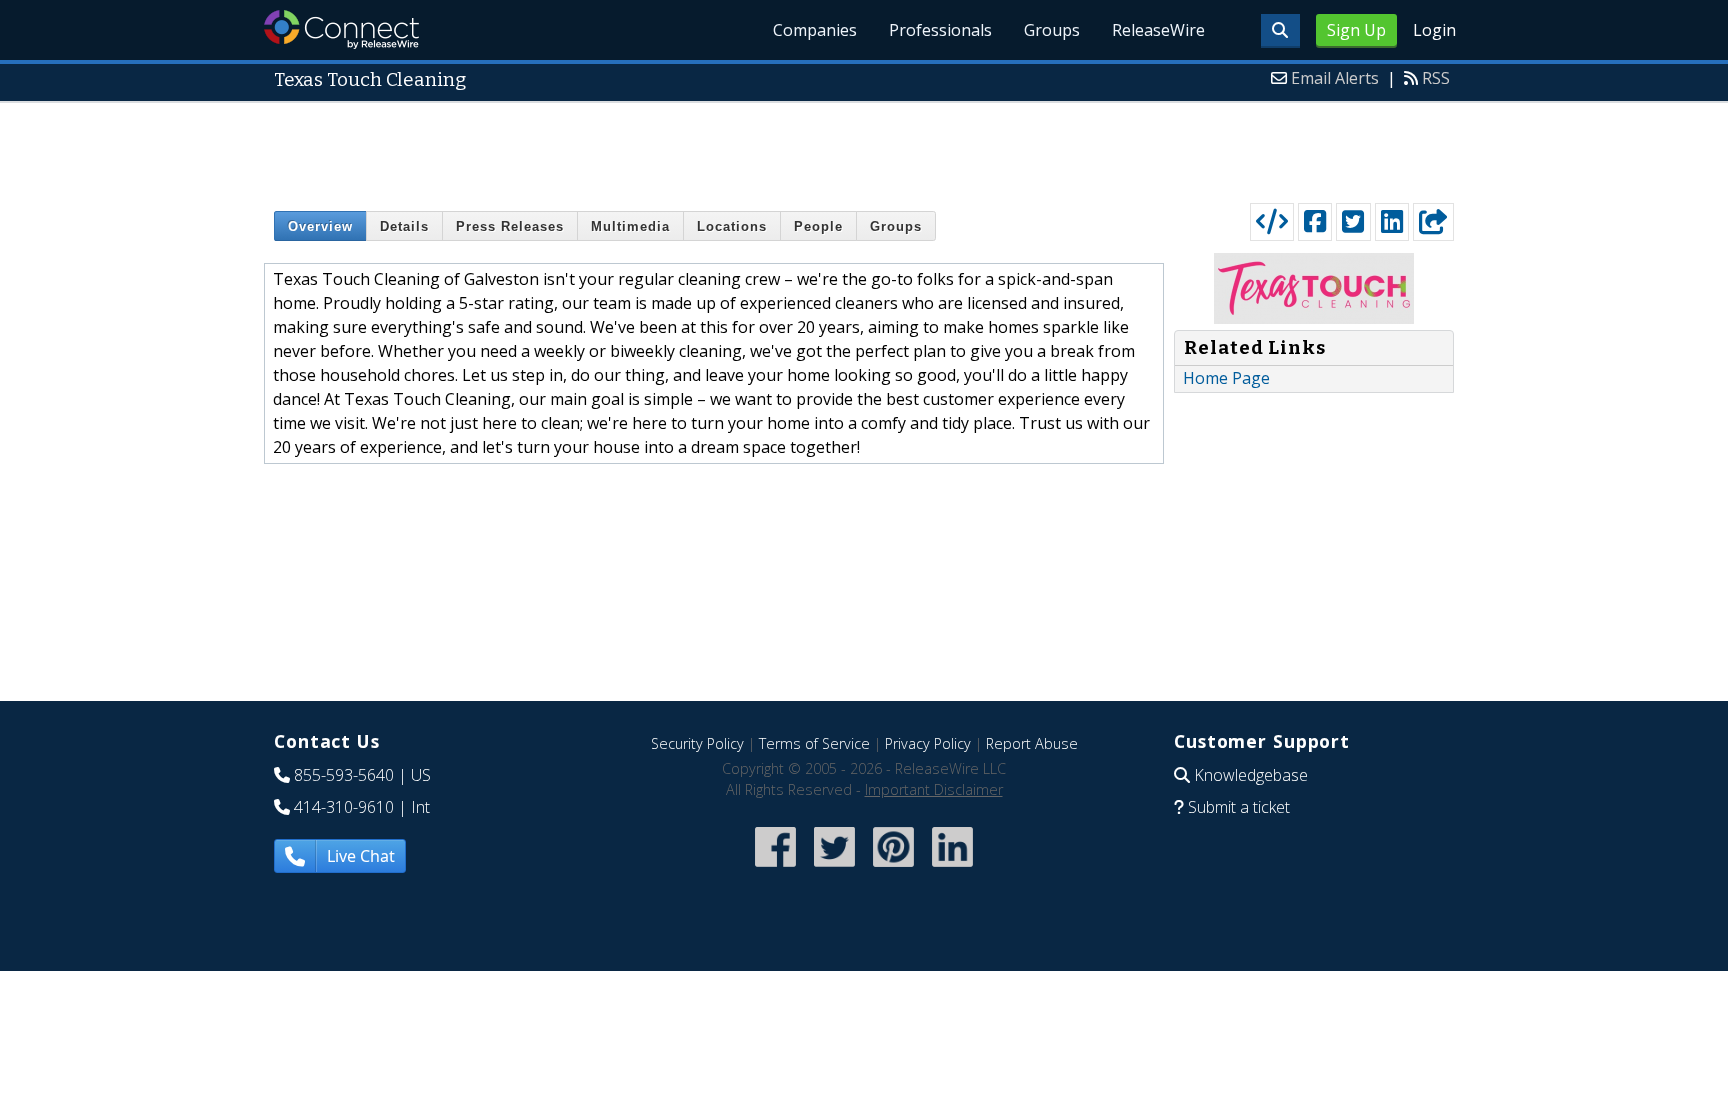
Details (404, 226)
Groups (1052, 30)
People (818, 226)
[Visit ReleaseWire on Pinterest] (893, 868)
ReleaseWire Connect (341, 29)
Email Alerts (1335, 78)
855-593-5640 (344, 775)
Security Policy (697, 743)
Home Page (1226, 378)
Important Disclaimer (934, 789)
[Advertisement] (864, 148)
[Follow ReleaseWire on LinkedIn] (952, 868)
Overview (320, 226)
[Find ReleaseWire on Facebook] (775, 868)
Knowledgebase (1251, 775)
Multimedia (630, 226)
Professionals (940, 30)
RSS (1436, 78)
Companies (815, 30)
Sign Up (1356, 30)
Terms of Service (814, 743)
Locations (732, 226)
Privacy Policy (928, 743)
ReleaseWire (1158, 30)
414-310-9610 (344, 807)
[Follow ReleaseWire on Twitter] (834, 868)
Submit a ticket (1239, 807)
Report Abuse (1032, 743)
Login (1434, 30)
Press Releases (510, 226)
